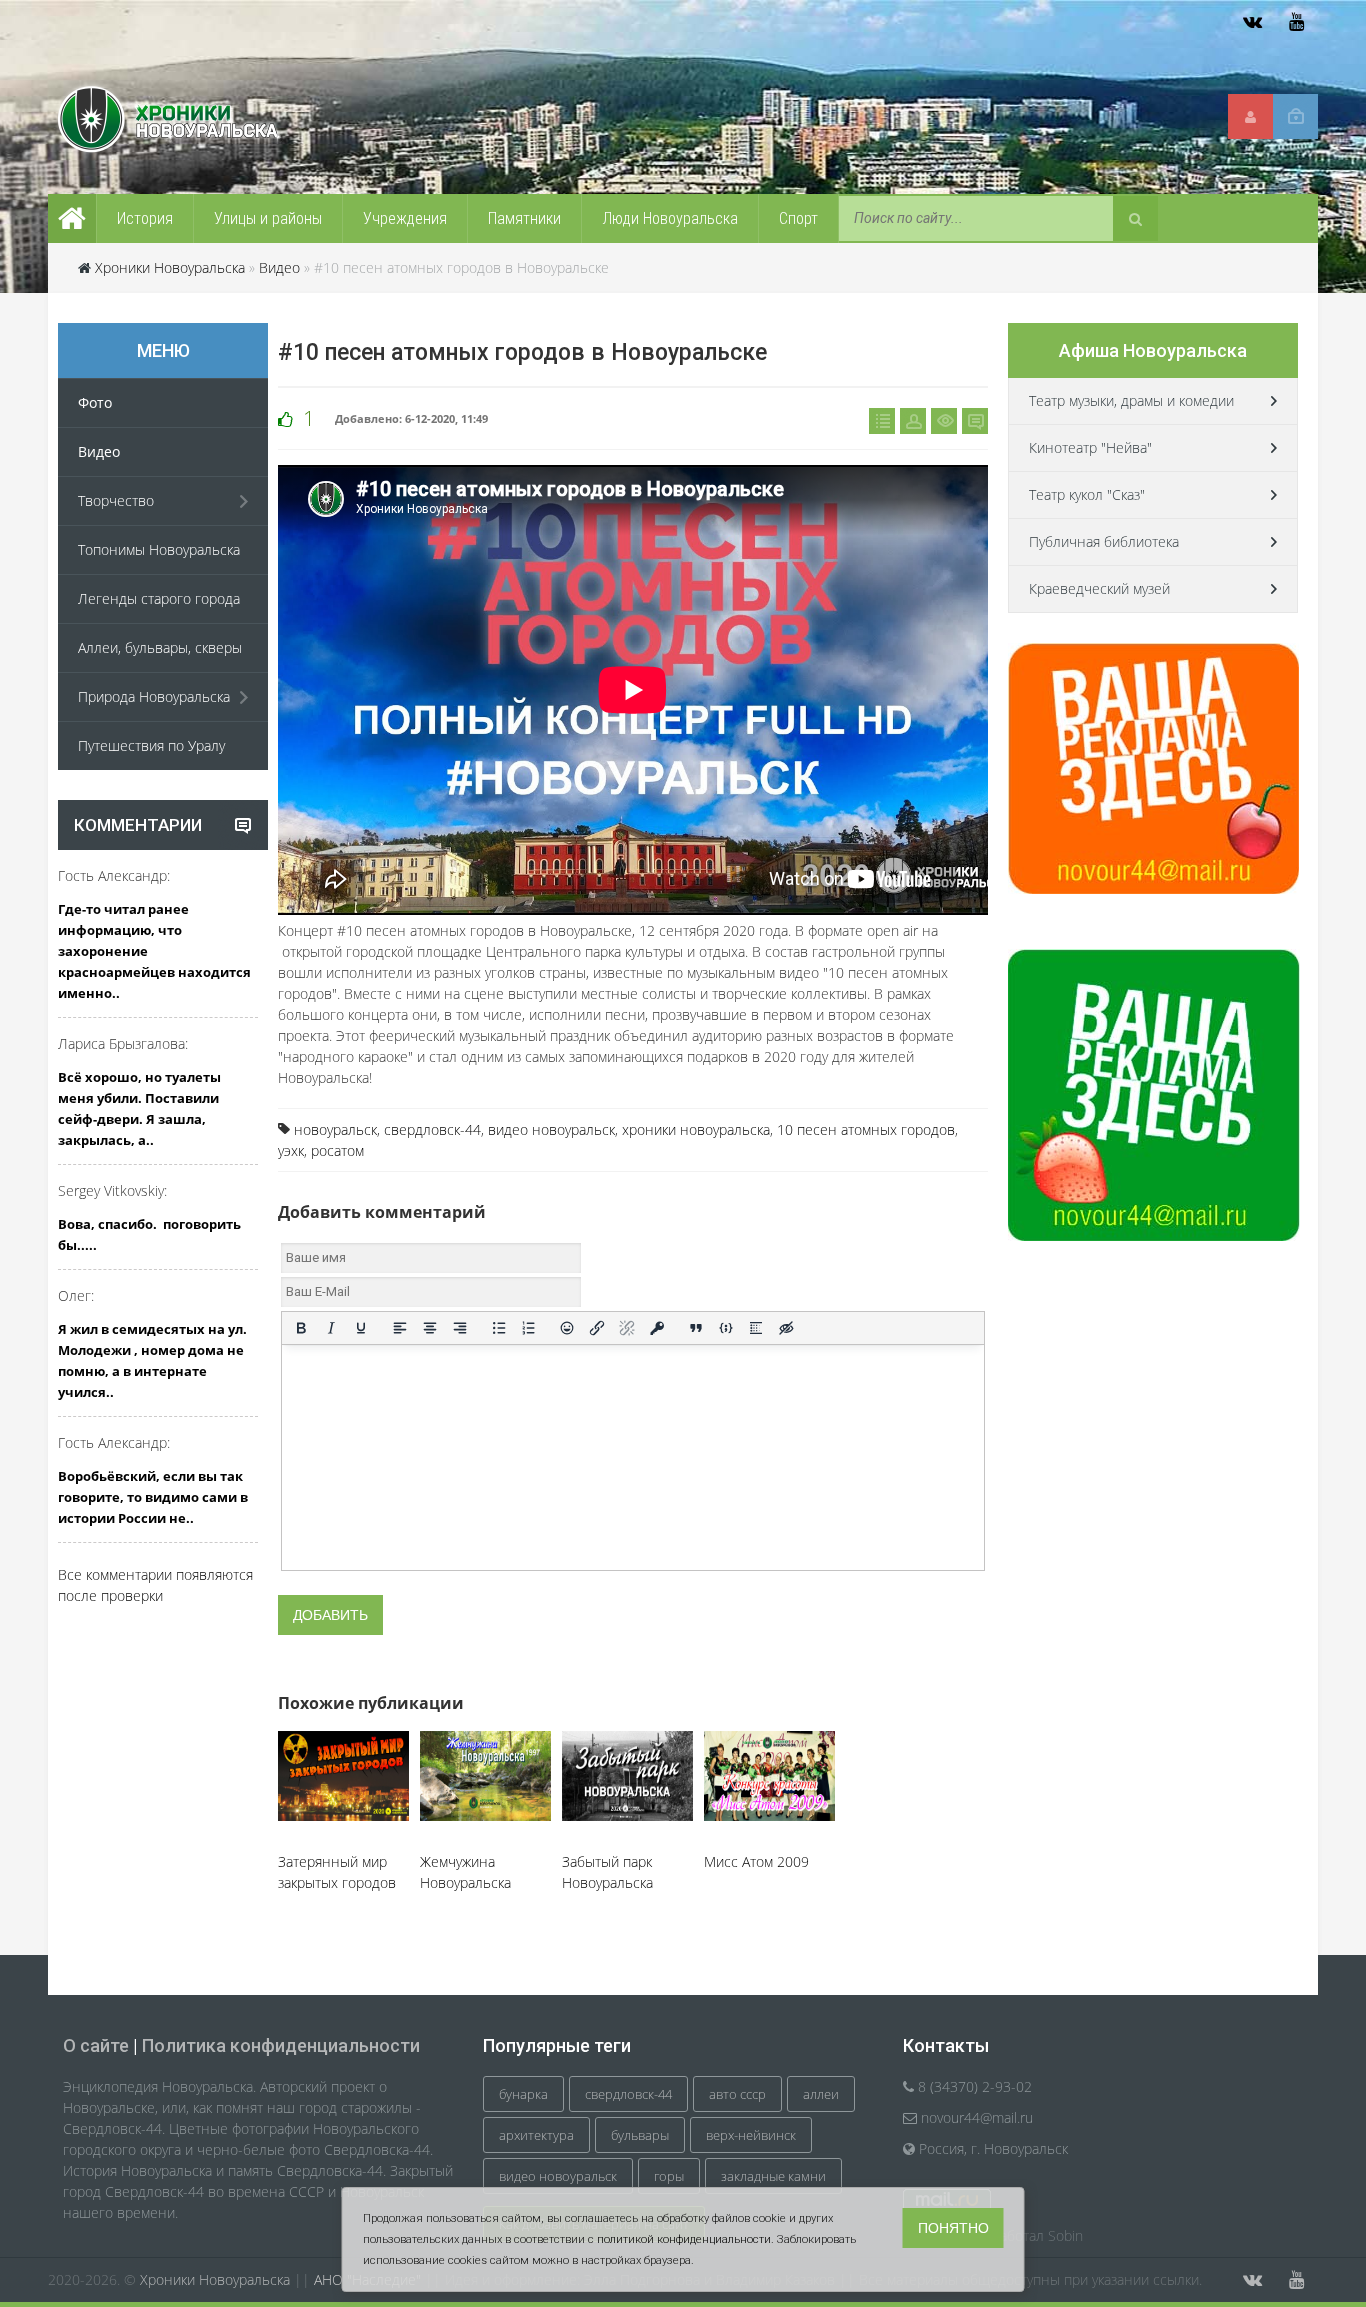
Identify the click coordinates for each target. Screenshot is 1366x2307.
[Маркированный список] (499, 1328)
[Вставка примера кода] (726, 1328)
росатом (337, 1150)
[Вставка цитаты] (696, 1328)
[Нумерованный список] (529, 1328)
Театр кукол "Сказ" (1087, 494)
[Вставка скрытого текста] (786, 1328)
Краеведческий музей (1099, 588)
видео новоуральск (551, 1129)
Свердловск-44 (628, 2094)
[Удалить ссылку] (627, 1328)
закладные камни (773, 2176)
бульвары (640, 2135)
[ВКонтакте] (1252, 22)
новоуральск (335, 1129)
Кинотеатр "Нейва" (1090, 447)
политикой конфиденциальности (684, 2239)
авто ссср (737, 2094)
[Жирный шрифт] (301, 1328)
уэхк (291, 1150)
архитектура (536, 2135)
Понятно (953, 2228)
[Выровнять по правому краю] (460, 1328)
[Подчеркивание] (361, 1328)
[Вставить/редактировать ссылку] (597, 1328)
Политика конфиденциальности (281, 2045)
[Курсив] (331, 1328)
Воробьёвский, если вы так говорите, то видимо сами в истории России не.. (153, 1497)
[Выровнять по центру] (430, 1328)
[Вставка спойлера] (756, 1328)
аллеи (821, 2094)
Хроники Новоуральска (170, 267)
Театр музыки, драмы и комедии (1131, 400)
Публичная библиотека (1104, 541)
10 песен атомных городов (866, 1129)
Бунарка (523, 2094)
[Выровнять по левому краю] (400, 1328)
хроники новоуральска (696, 1129)
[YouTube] (1296, 22)
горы (669, 2176)
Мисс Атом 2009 (756, 1861)
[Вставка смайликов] (568, 1328)
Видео (279, 267)
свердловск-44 (432, 1129)
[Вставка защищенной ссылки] (657, 1328)
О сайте (96, 2045)
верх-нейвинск (751, 2135)
